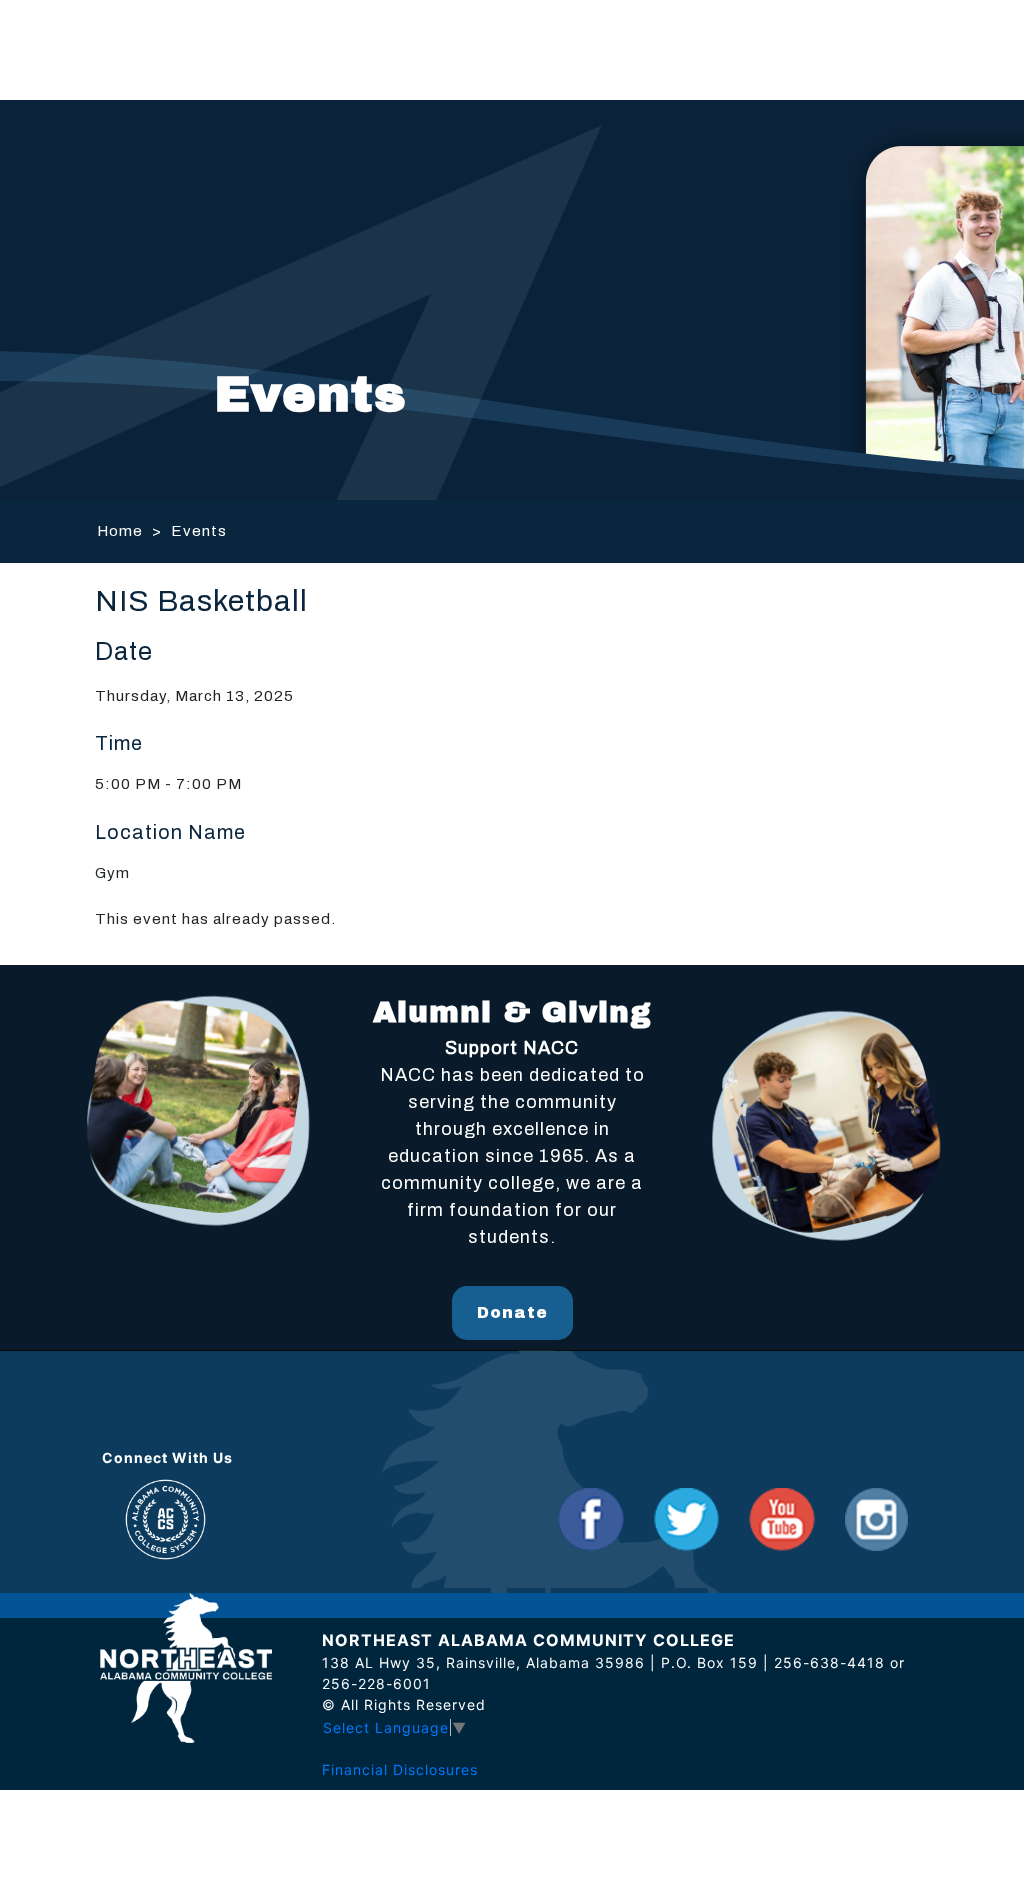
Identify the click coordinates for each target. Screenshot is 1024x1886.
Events (199, 531)
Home (120, 531)
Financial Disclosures (400, 1769)
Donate (512, 1312)
